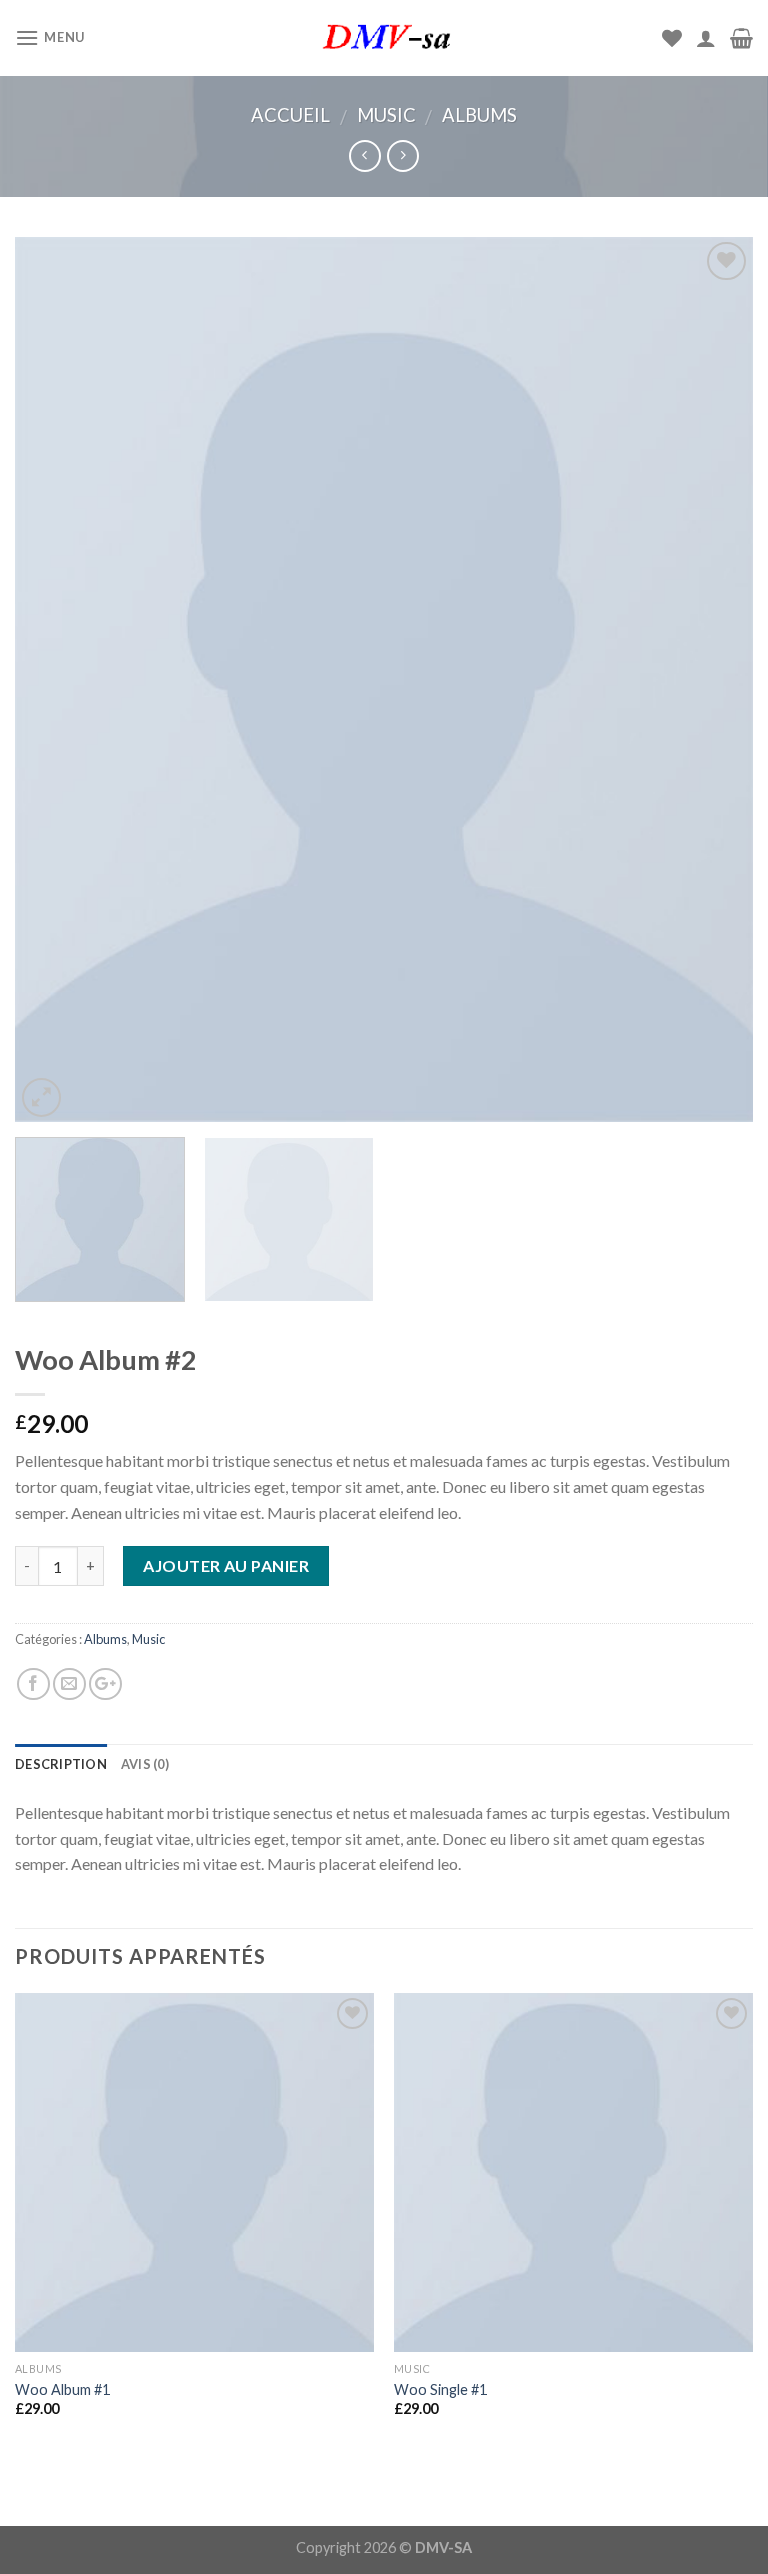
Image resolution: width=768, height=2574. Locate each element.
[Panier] (741, 38)
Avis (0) (145, 1764)
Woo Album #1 (62, 2389)
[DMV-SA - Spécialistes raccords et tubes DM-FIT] (384, 38)
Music (386, 115)
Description (61, 1764)
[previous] (55, 679)
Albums (479, 115)
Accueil (290, 115)
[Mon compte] (706, 38)
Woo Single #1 (440, 2389)
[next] (713, 679)
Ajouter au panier (226, 1565)
